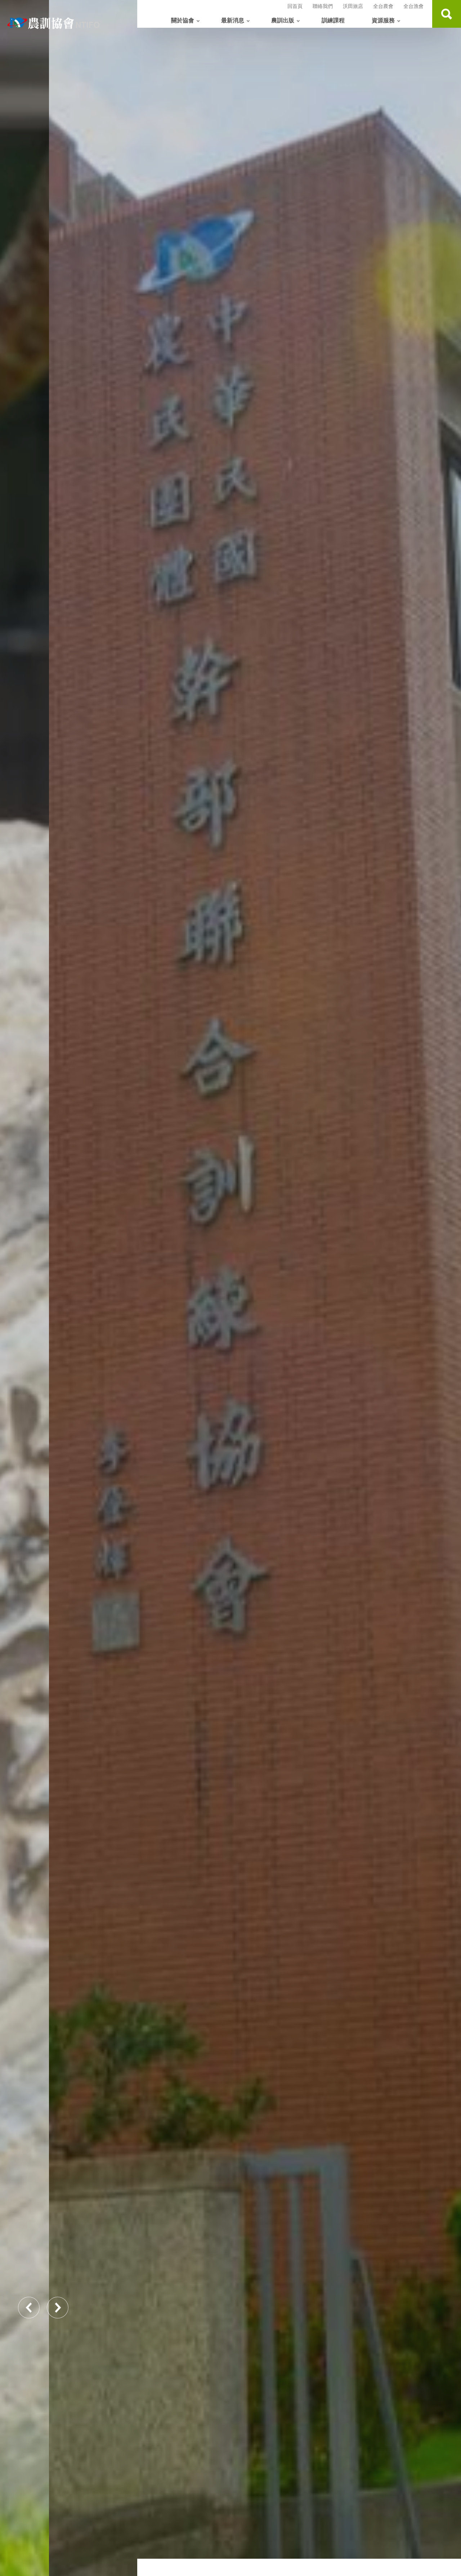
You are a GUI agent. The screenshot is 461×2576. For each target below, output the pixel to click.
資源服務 (383, 21)
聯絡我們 (323, 6)
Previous (29, 2308)
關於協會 (183, 21)
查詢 (447, 14)
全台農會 (383, 6)
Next (58, 2308)
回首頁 (295, 6)
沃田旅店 (353, 6)
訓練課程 (333, 21)
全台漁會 (413, 6)
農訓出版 (283, 21)
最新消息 (233, 21)
